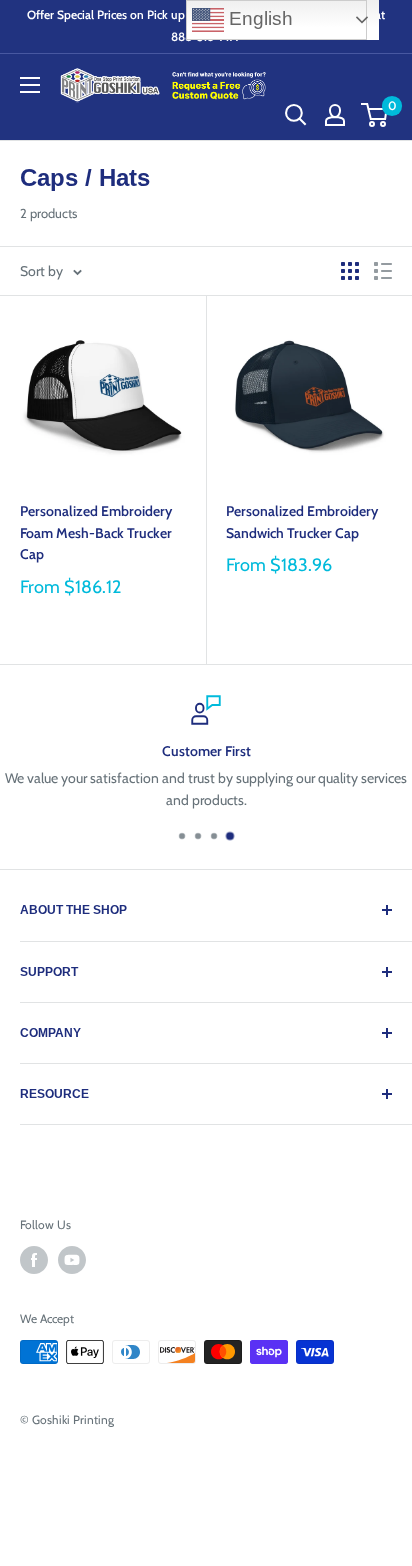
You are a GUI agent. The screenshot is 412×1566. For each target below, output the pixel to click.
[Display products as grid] (350, 271)
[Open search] (296, 115)
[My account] (335, 115)
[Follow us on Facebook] (34, 1260)
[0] (375, 115)
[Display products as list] (383, 271)
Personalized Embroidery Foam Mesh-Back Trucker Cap (96, 532)
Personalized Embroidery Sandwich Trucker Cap (302, 522)
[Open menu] (30, 85)
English (258, 18)
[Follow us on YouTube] (72, 1260)
